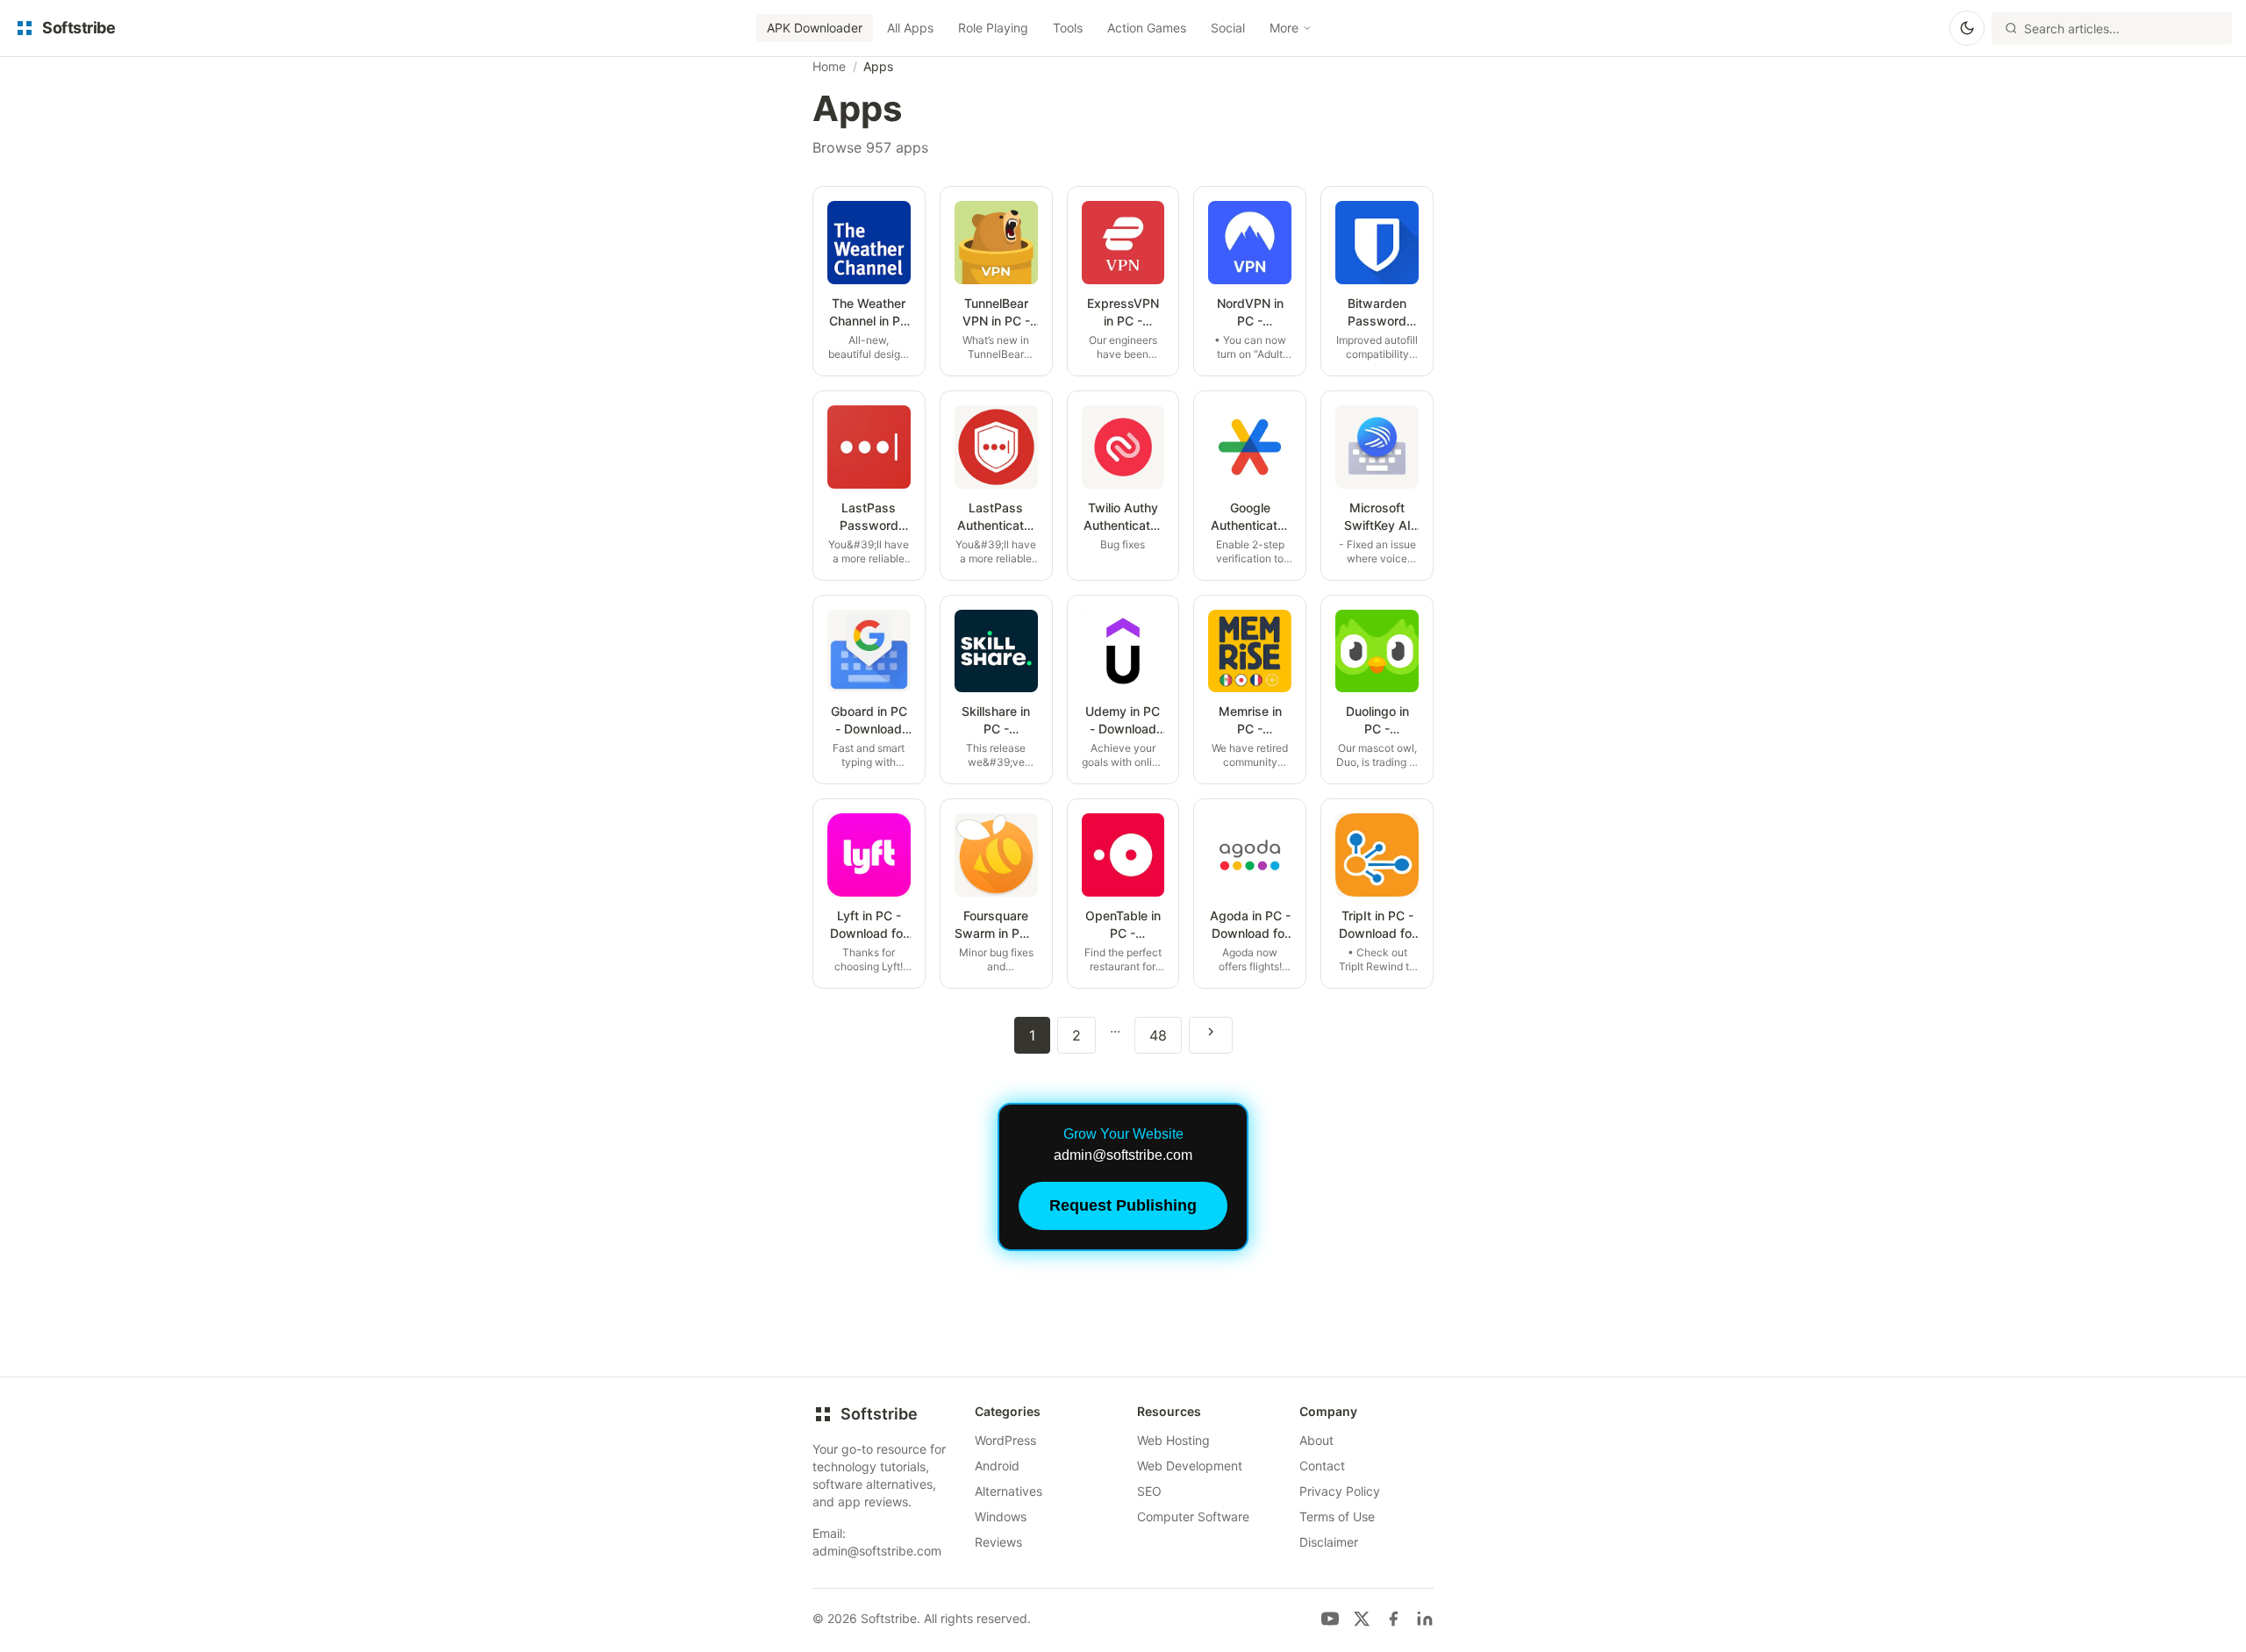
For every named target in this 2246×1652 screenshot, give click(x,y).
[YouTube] (1330, 1619)
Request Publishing (1123, 1205)
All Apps (910, 28)
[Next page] (1211, 1035)
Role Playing (993, 28)
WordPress (1005, 1440)
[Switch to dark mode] (1967, 28)
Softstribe (879, 1414)
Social (1228, 28)
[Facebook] (1393, 1619)
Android (997, 1466)
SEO (1149, 1491)
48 (1158, 1035)
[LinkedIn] (1425, 1619)
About (1316, 1440)
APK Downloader (815, 28)
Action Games (1147, 28)
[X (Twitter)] (1362, 1619)
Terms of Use (1337, 1516)
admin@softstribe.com (877, 1551)
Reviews (998, 1542)
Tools (1068, 28)
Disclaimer (1329, 1542)
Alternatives (1009, 1491)
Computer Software (1193, 1516)
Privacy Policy (1340, 1491)
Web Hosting (1173, 1440)
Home (829, 66)
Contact (1322, 1466)
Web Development (1190, 1466)
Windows (1001, 1516)
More (1284, 28)
